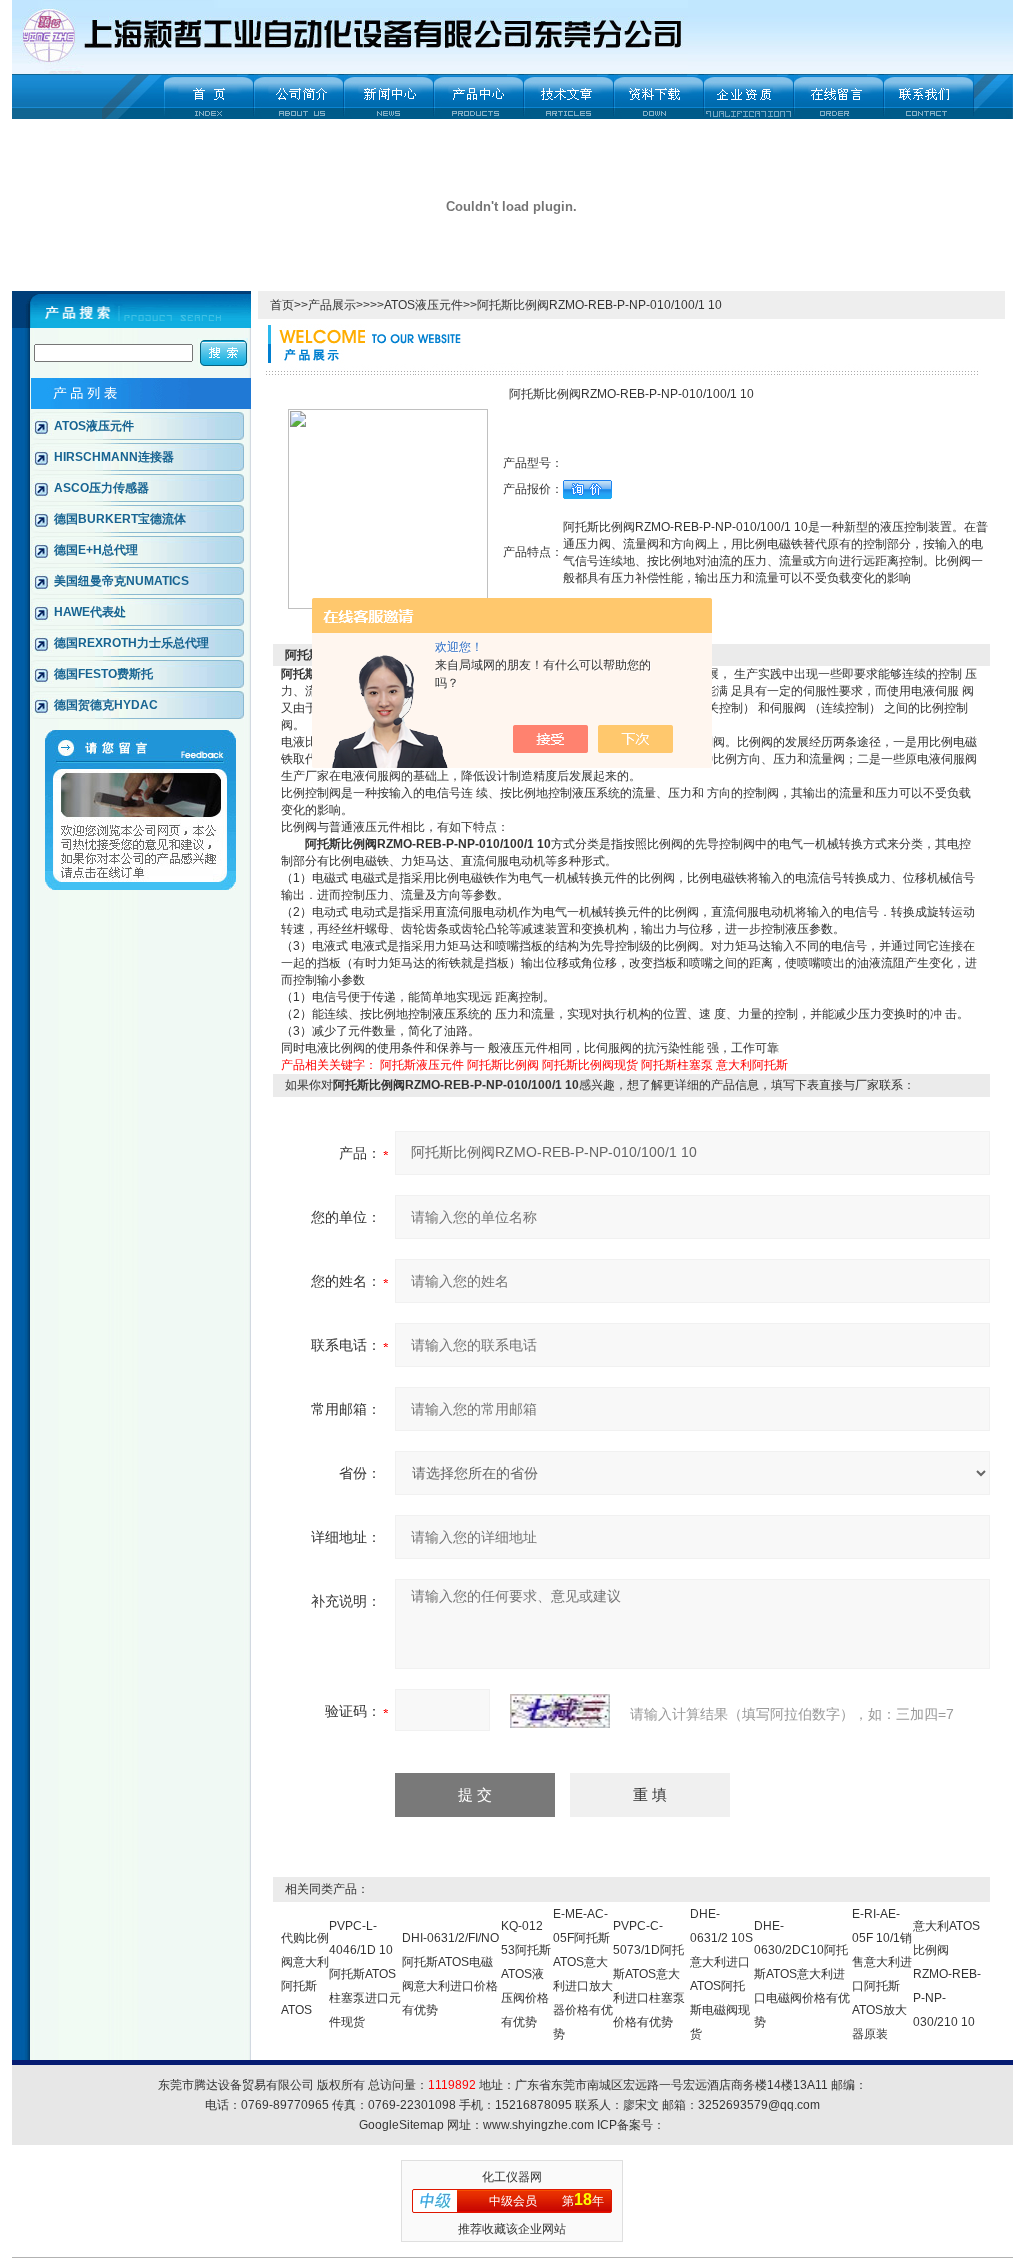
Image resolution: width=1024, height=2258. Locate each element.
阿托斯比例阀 (503, 1065)
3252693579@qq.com (759, 2105)
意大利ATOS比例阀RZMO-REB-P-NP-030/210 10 (947, 1974)
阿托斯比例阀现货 (590, 1065)
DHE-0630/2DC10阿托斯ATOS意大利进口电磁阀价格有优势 (802, 1974)
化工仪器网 (512, 2177)
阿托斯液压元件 (422, 1065)
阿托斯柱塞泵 (677, 1065)
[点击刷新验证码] (560, 1711)
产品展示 (332, 305)
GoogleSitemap (401, 2125)
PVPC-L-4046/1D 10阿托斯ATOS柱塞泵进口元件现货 (365, 1974)
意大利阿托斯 (752, 1065)
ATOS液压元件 (423, 305)
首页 (282, 305)
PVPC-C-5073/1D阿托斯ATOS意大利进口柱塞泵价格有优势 (649, 1974)
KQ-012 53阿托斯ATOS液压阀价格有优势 (526, 1974)
